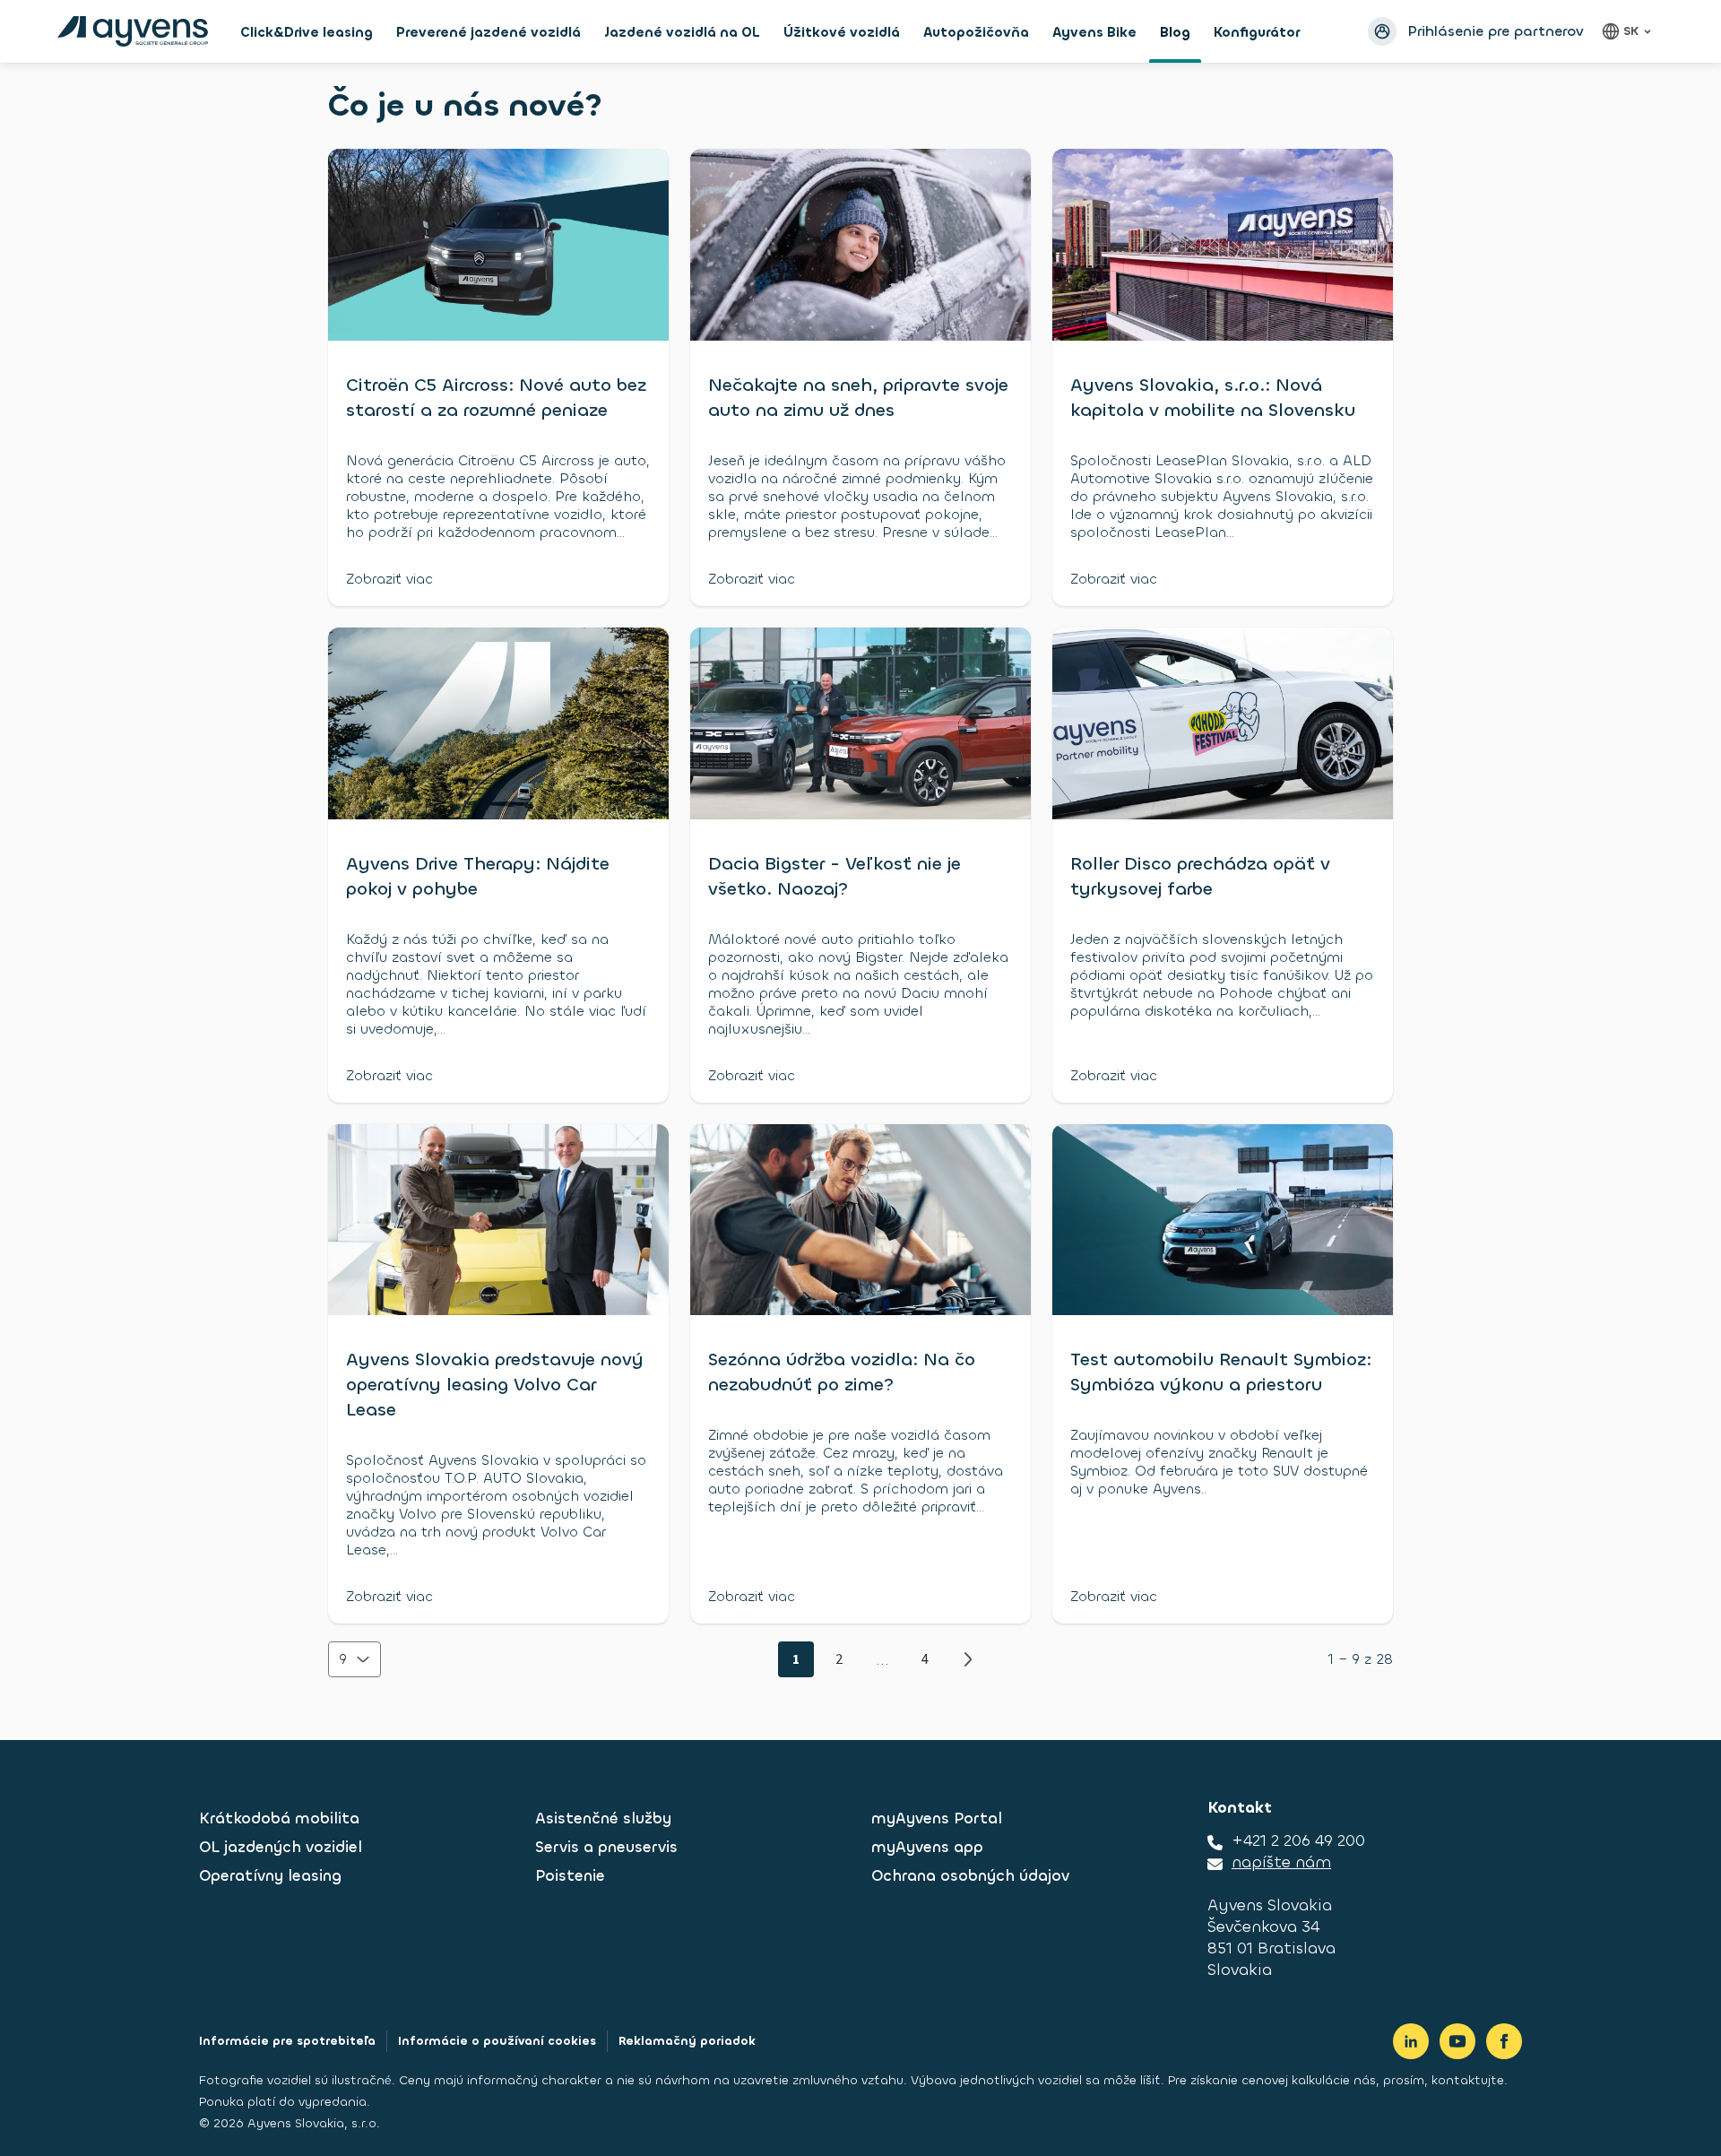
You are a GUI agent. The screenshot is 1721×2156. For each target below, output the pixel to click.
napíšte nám (1281, 1862)
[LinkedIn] (1411, 2041)
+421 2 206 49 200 (1298, 1840)
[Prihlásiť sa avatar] (1382, 31)
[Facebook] (1504, 2041)
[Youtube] (1457, 2041)
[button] (355, 1659)
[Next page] (968, 1659)
